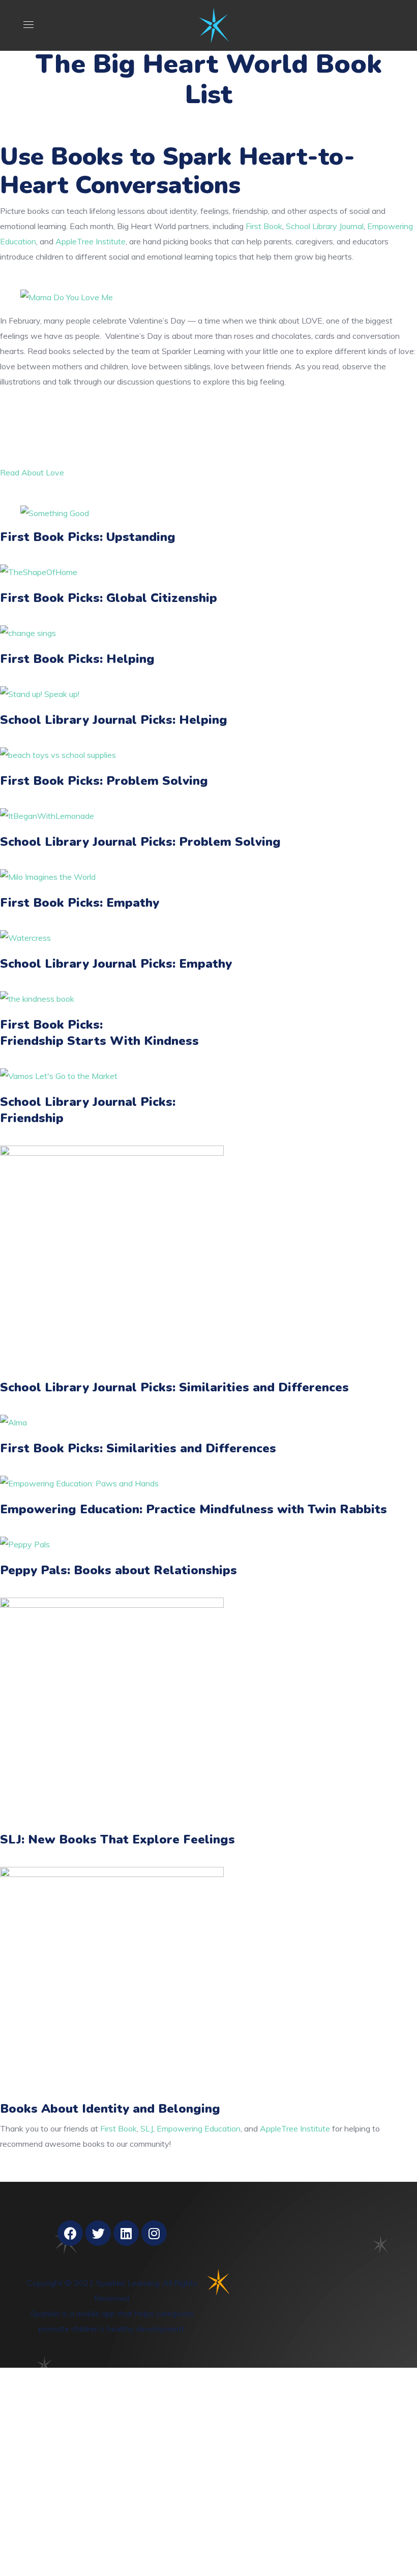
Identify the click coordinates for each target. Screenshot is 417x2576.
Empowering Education (199, 2128)
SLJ (147, 2128)
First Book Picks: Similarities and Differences (138, 1448)
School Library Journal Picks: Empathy (116, 964)
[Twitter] (98, 2233)
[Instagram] (154, 2233)
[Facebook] (70, 2233)
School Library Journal (325, 226)
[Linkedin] (126, 2233)
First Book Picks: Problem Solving (104, 781)
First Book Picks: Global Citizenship (109, 598)
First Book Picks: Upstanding (88, 537)
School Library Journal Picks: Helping (114, 720)
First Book (264, 226)
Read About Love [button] (32, 472)
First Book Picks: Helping (77, 659)
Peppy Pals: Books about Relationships (118, 1570)
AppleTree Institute (91, 241)
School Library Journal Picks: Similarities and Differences (174, 1387)
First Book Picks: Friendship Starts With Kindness (99, 1033)
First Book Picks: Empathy (80, 903)
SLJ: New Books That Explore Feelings (117, 1839)
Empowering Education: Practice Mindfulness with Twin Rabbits (193, 1509)
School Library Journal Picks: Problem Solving (140, 842)
